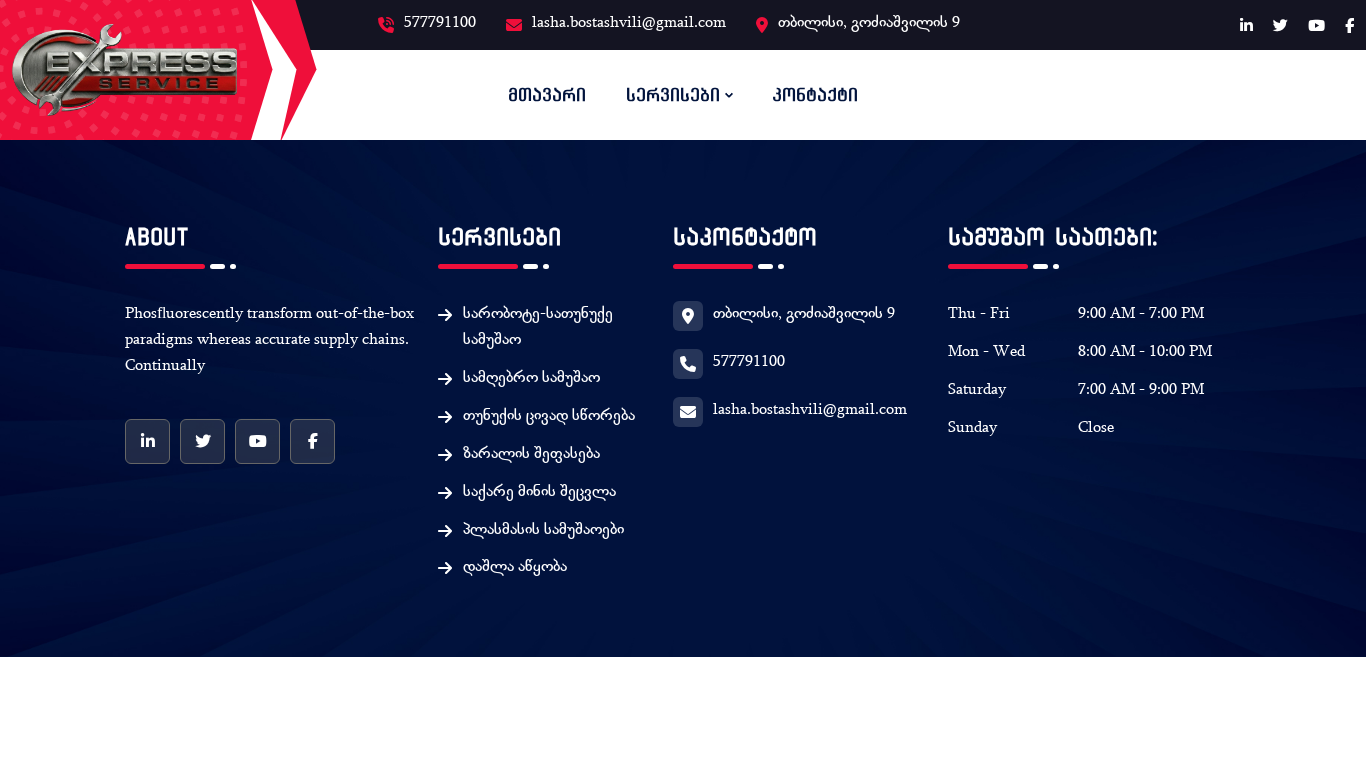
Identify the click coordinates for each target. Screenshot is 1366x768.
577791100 (440, 24)
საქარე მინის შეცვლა (539, 493)
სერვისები (673, 94)
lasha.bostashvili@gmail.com (629, 24)
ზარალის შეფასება (531, 455)
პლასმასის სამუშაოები (543, 531)
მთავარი (547, 94)
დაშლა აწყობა (515, 568)
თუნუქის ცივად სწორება (549, 417)
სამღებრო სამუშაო (531, 379)
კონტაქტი (815, 94)
